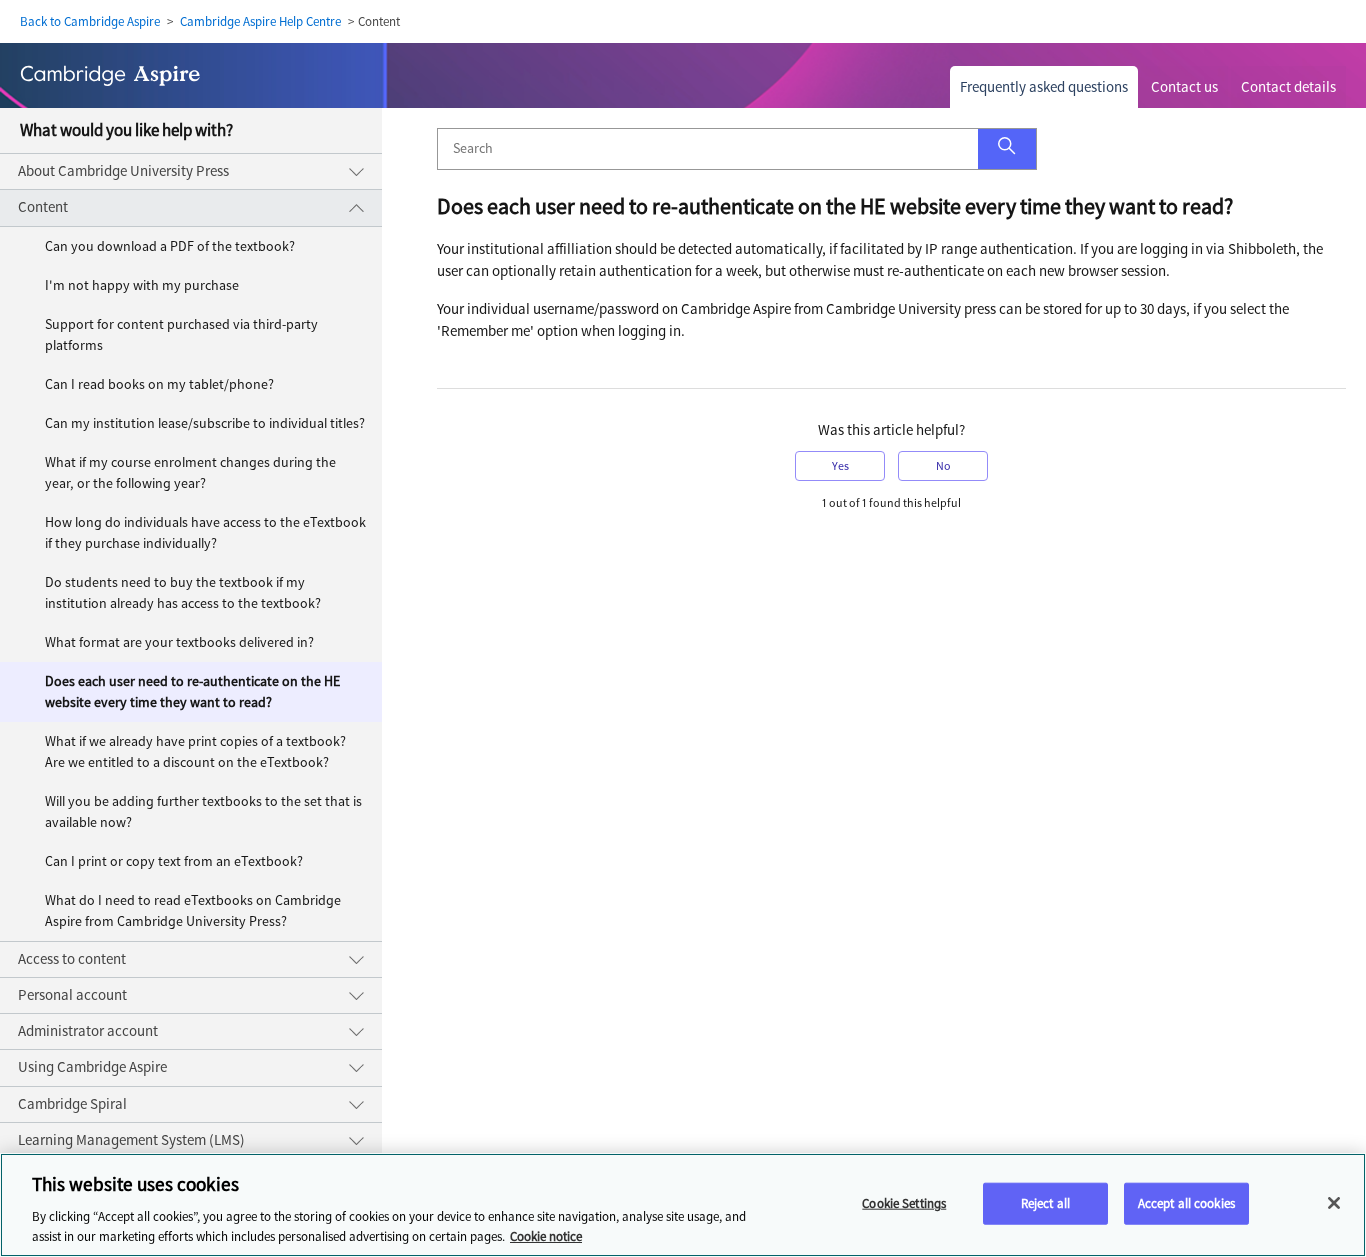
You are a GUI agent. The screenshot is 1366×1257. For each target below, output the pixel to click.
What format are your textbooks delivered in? (179, 642)
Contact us (1184, 87)
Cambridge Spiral (72, 1104)
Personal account (72, 995)
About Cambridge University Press (123, 171)
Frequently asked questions (1044, 87)
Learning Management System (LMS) (131, 1140)
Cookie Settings (904, 1203)
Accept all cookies (1186, 1203)
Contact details (1288, 87)
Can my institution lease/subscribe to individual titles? (205, 423)
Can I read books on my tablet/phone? (159, 384)
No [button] (943, 466)
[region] (683, 1205)
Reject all (1045, 1203)
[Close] (1334, 1203)
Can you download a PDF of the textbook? (170, 246)
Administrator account (88, 1031)
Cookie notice (546, 1236)
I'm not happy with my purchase (142, 285)
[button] (1007, 149)
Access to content (72, 959)
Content (43, 207)
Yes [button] (840, 466)
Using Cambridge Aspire (92, 1067)
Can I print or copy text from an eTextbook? (174, 861)
